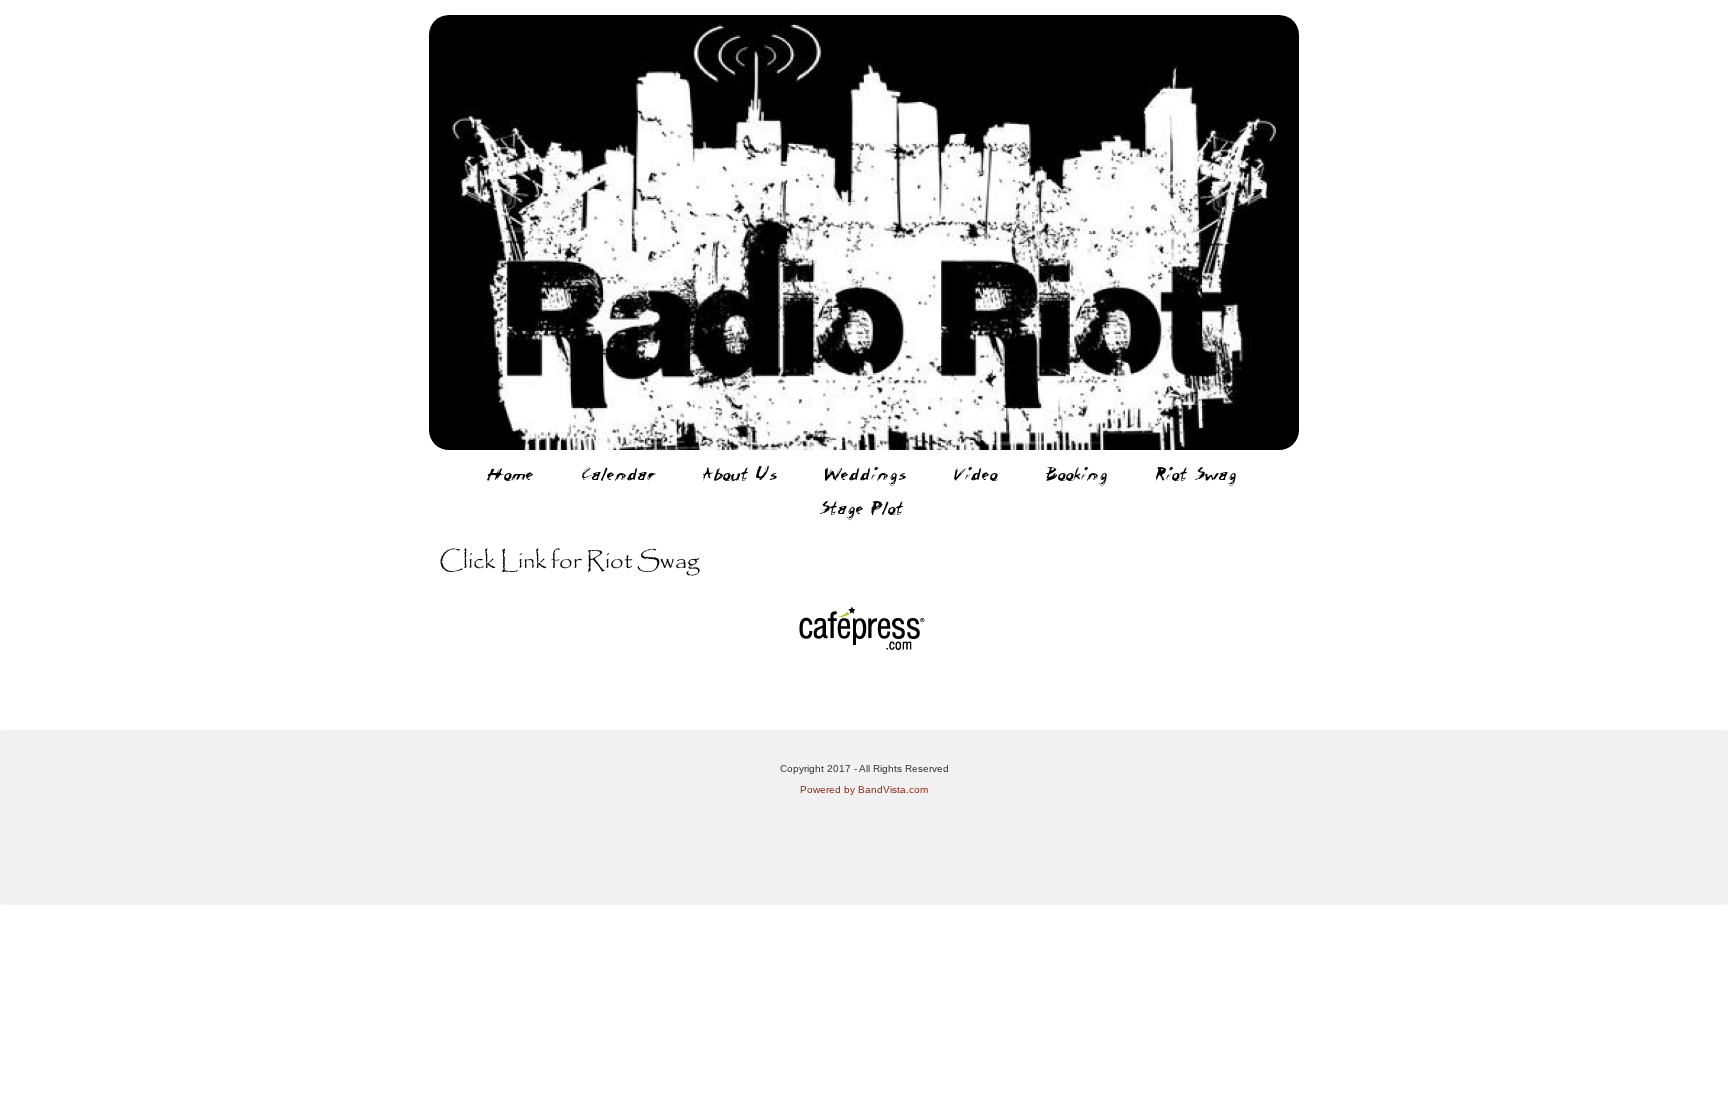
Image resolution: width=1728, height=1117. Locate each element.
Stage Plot (862, 508)
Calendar (618, 474)
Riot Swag (1196, 474)
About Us (740, 474)
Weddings (865, 474)
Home (510, 474)
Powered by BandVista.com (864, 789)
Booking (1077, 474)
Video (976, 474)
